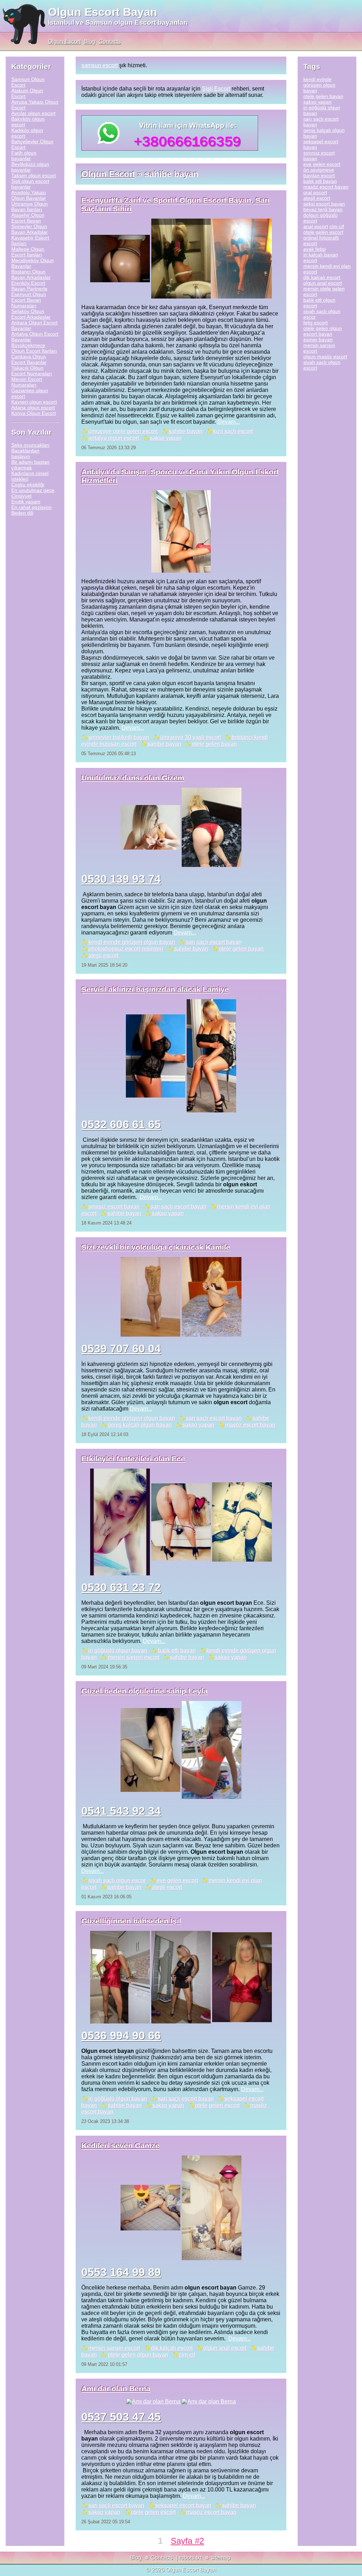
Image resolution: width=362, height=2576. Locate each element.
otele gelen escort (217, 2105)
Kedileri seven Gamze (120, 2145)
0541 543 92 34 (121, 1811)
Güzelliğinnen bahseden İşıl (131, 1921)
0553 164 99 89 (121, 2272)
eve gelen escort (177, 1880)
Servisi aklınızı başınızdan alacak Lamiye (155, 989)
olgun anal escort (225, 2348)
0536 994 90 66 (121, 2036)
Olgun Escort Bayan (103, 12)
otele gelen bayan (214, 744)
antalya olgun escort (114, 438)
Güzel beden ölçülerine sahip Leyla (144, 1691)
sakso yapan (166, 438)
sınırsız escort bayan (114, 1207)
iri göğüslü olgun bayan (118, 1651)
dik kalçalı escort (172, 2348)
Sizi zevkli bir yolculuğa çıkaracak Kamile (156, 1247)
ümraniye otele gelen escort (123, 431)
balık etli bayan (177, 1651)
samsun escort (100, 65)
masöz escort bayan (250, 1425)
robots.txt (190, 2558)
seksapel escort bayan (183, 2505)
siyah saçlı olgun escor (117, 1880)
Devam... (229, 422)
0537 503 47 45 (121, 2417)
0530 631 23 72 (121, 1587)
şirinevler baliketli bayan (119, 737)
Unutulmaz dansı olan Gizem (133, 778)
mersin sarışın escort (134, 1657)
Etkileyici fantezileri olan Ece (133, 1458)
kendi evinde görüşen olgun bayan (132, 942)
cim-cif (187, 2355)
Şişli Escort (216, 89)
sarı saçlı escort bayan (214, 942)
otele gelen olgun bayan (138, 2355)
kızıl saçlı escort (233, 431)
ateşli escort (103, 956)
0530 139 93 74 (121, 879)
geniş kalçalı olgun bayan (140, 1425)
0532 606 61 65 (121, 1124)
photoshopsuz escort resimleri (126, 949)
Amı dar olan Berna (116, 2388)
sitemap (221, 2558)
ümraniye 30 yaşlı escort (191, 737)
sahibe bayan (186, 431)
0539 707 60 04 (121, 1349)
